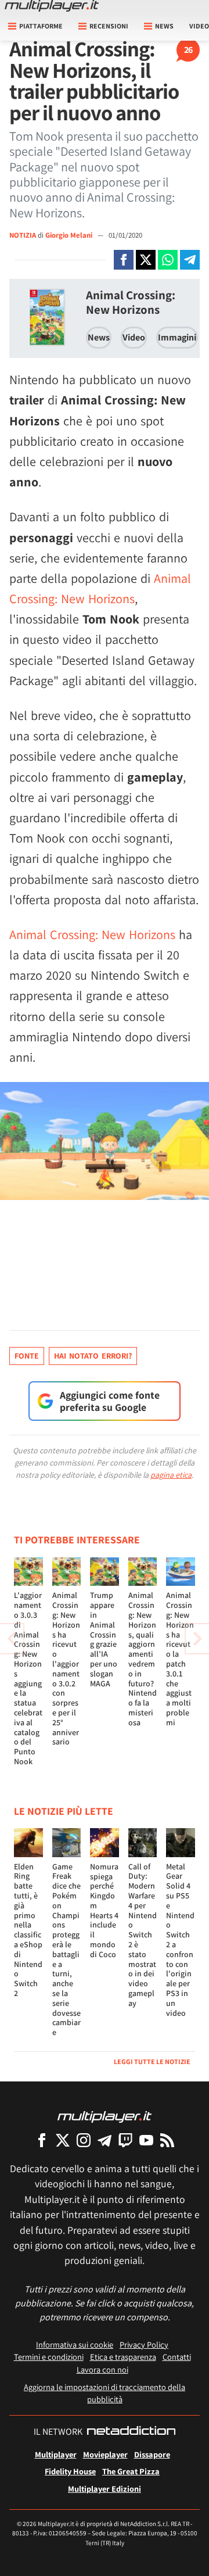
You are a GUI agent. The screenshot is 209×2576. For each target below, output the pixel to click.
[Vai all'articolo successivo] (12, 1639)
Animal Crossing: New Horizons (131, 302)
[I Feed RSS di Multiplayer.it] (167, 2140)
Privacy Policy (144, 2344)
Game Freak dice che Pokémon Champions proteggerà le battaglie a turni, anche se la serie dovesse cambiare (66, 1950)
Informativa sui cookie (75, 2344)
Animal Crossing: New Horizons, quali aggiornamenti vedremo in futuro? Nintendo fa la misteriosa (143, 1658)
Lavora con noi (102, 2369)
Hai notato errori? (93, 1356)
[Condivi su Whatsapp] (168, 260)
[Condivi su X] (146, 260)
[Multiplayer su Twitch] (125, 2140)
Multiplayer (56, 2454)
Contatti (177, 2357)
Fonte (27, 1356)
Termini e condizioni (49, 2357)
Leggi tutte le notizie (152, 2061)
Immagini (177, 337)
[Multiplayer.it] (52, 6)
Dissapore (152, 2454)
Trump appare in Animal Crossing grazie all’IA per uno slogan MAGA (104, 1639)
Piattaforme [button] (41, 26)
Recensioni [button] (109, 26)
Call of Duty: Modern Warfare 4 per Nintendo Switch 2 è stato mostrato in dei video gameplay (143, 1935)
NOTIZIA (23, 235)
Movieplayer (105, 2454)
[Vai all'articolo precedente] (197, 1639)
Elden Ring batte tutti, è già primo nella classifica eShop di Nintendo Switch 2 (28, 1930)
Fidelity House (70, 2471)
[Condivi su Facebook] (124, 260)
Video (134, 337)
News (99, 337)
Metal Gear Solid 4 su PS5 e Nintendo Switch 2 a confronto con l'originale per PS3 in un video (180, 1940)
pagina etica (171, 1475)
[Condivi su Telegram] (190, 260)
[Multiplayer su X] (63, 2140)
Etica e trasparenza (123, 2357)
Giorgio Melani (70, 235)
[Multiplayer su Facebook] (42, 2140)
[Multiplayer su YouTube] (146, 2140)
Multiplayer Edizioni (105, 2489)
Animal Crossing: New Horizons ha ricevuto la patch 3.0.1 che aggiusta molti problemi (180, 1658)
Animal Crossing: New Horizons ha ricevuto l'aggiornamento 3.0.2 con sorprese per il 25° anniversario (66, 1668)
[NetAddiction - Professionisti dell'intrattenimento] (131, 2432)
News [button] (164, 26)
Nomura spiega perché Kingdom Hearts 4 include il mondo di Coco (104, 1910)
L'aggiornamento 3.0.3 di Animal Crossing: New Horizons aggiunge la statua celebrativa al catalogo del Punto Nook (28, 1678)
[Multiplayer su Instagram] (84, 2140)
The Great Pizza (131, 2471)
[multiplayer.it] (105, 2116)
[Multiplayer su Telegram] (105, 2140)
